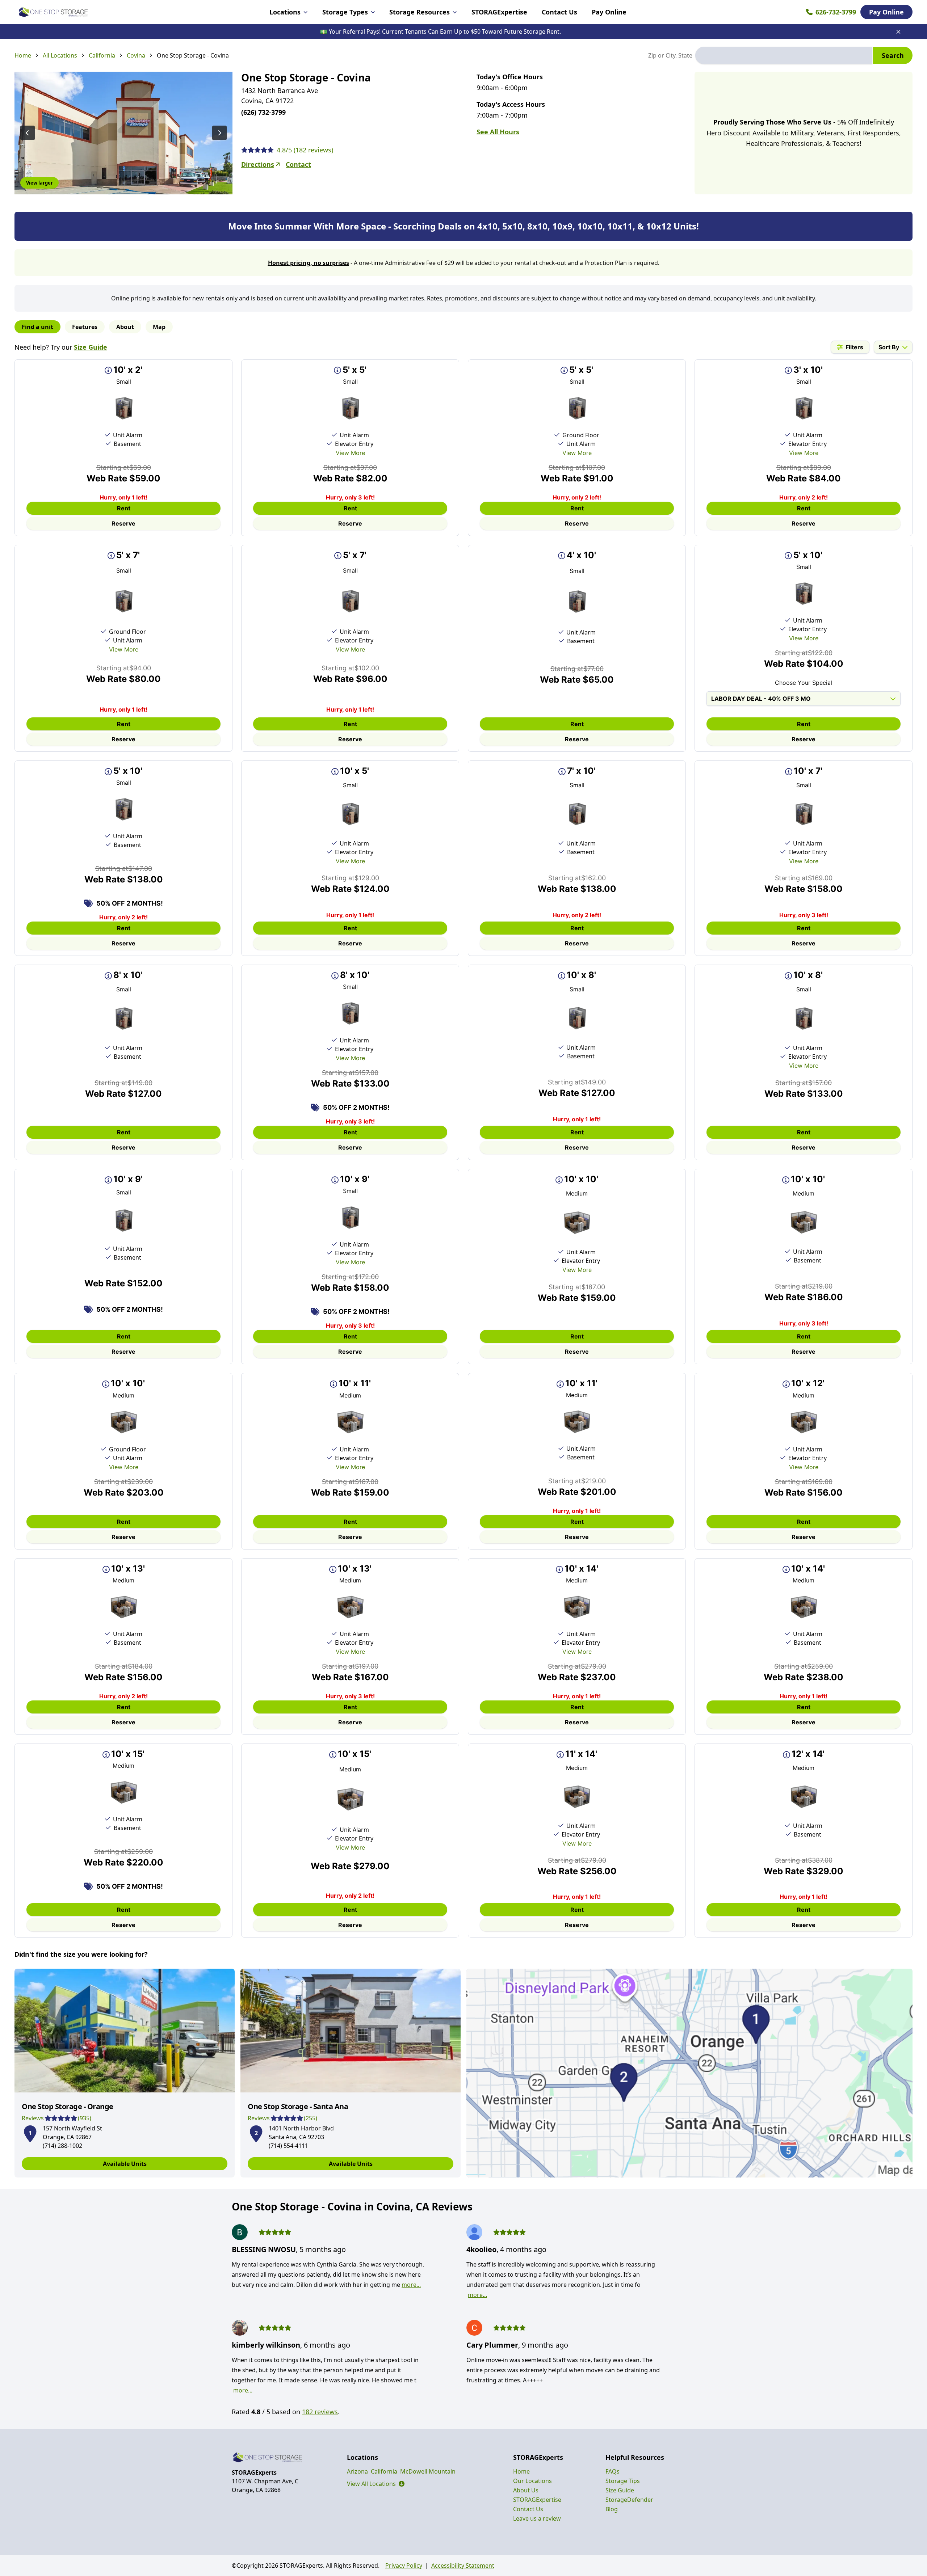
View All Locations (376, 2484)
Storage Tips (623, 2481)
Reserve (123, 523)
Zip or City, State (670, 55)
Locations (285, 12)
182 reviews (320, 2412)
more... (411, 2285)
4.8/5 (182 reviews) (305, 150)
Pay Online (609, 12)
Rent (124, 508)
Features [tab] (85, 327)
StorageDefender (629, 2500)
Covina (136, 55)
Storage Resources (420, 12)
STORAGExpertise (499, 12)
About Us (526, 2490)
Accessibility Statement (463, 2566)
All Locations (60, 55)
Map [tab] (159, 327)
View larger (39, 183)
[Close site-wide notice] (898, 32)
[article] (125, 2073)
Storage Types (345, 12)
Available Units (125, 2164)
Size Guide (91, 347)
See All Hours (498, 132)
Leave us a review (537, 2518)
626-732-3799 (836, 12)
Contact (298, 164)
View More (350, 453)
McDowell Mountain (428, 2471)
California (102, 55)
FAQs (613, 2471)
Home (23, 55)
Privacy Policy (404, 2566)
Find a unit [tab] (37, 327)
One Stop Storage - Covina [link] (193, 55)
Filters (854, 347)
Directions (258, 164)
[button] (30, 2132)
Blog (612, 2509)
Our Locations (532, 2481)
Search (893, 55)
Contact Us (559, 12)
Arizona (357, 2471)
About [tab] (125, 327)
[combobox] (784, 55)
